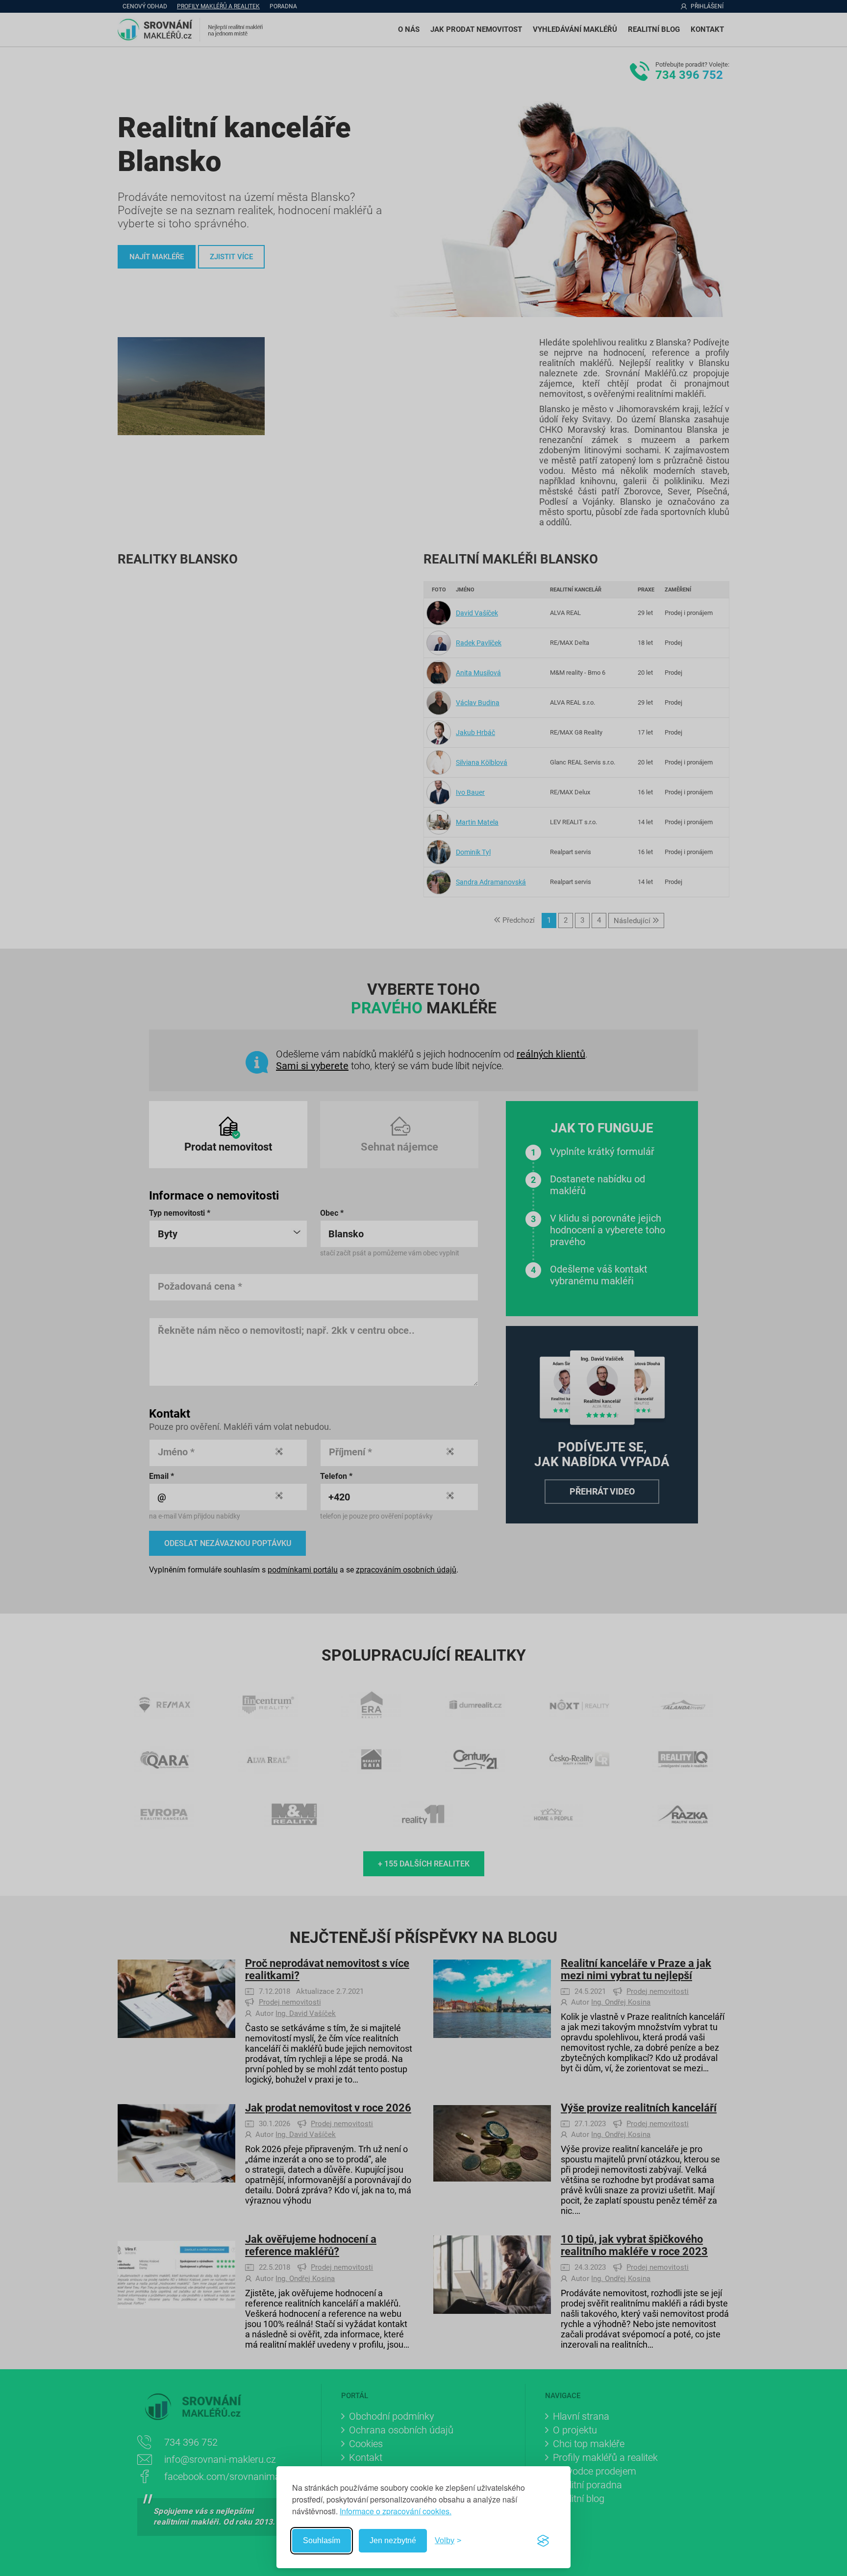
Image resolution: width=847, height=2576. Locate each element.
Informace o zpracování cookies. (396, 2511)
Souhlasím (322, 2540)
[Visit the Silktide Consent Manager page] (543, 2541)
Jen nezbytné (393, 2540)
